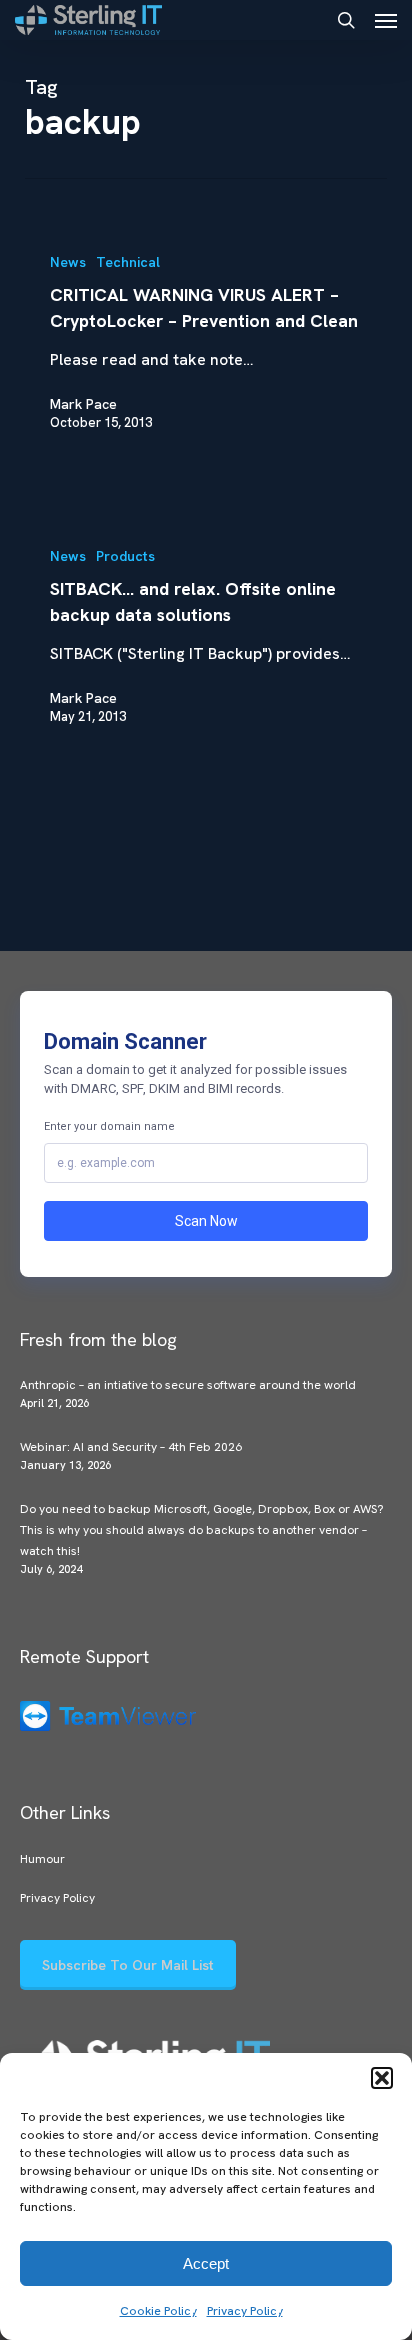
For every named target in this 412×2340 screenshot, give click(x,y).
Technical (128, 262)
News (68, 262)
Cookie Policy (158, 2311)
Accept (206, 2263)
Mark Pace (83, 404)
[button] (382, 2078)
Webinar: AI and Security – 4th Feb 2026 (131, 1447)
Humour (42, 1859)
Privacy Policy (245, 2311)
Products (125, 556)
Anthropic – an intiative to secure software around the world (188, 1385)
